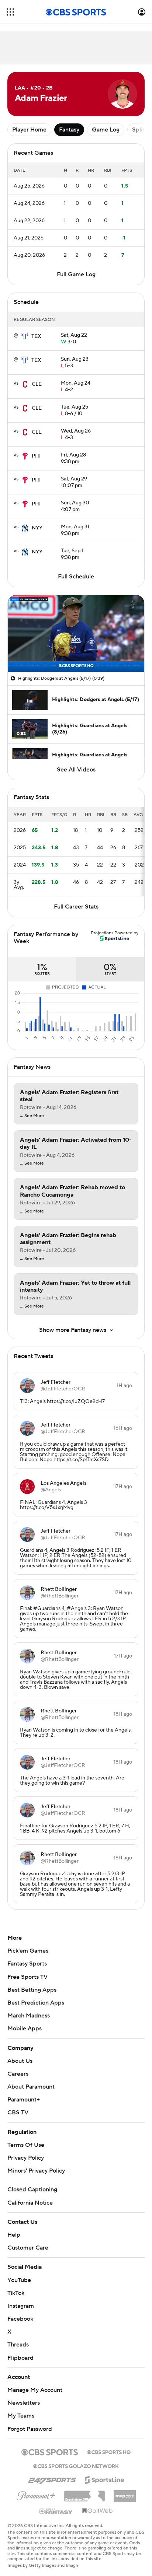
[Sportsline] (105, 2479)
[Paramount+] (36, 2494)
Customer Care (28, 2248)
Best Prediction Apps (36, 2003)
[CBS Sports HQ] (109, 2451)
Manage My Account (35, 2390)
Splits (140, 130)
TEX (36, 336)
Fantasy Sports (27, 1964)
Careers (18, 2074)
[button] (10, 12)
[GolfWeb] (97, 2511)
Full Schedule (76, 577)
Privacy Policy (26, 2158)
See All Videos (76, 770)
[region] (76, 633)
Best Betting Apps (32, 1990)
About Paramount (31, 2087)
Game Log (106, 130)
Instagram (21, 2306)
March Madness (29, 2016)
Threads (18, 2345)
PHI (36, 456)
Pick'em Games (28, 1951)
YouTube (19, 2280)
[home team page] (25, 336)
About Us (20, 2061)
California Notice (30, 2203)
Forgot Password (30, 2429)
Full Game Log (76, 274)
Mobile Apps (25, 2029)
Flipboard (20, 2358)
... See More (32, 1116)
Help (14, 2235)
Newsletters (24, 2403)
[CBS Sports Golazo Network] (76, 2465)
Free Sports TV (27, 1977)
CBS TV (18, 2113)
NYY (37, 528)
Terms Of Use (26, 2145)
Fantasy (69, 130)
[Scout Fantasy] (56, 2511)
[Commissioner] (84, 2493)
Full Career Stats (76, 907)
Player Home (29, 130)
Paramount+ (24, 2100)
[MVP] (125, 2493)
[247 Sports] (52, 2479)
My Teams (21, 2416)
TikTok (16, 2293)
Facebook (20, 2319)
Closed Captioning (32, 2190)
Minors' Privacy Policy (36, 2171)
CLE (37, 384)
